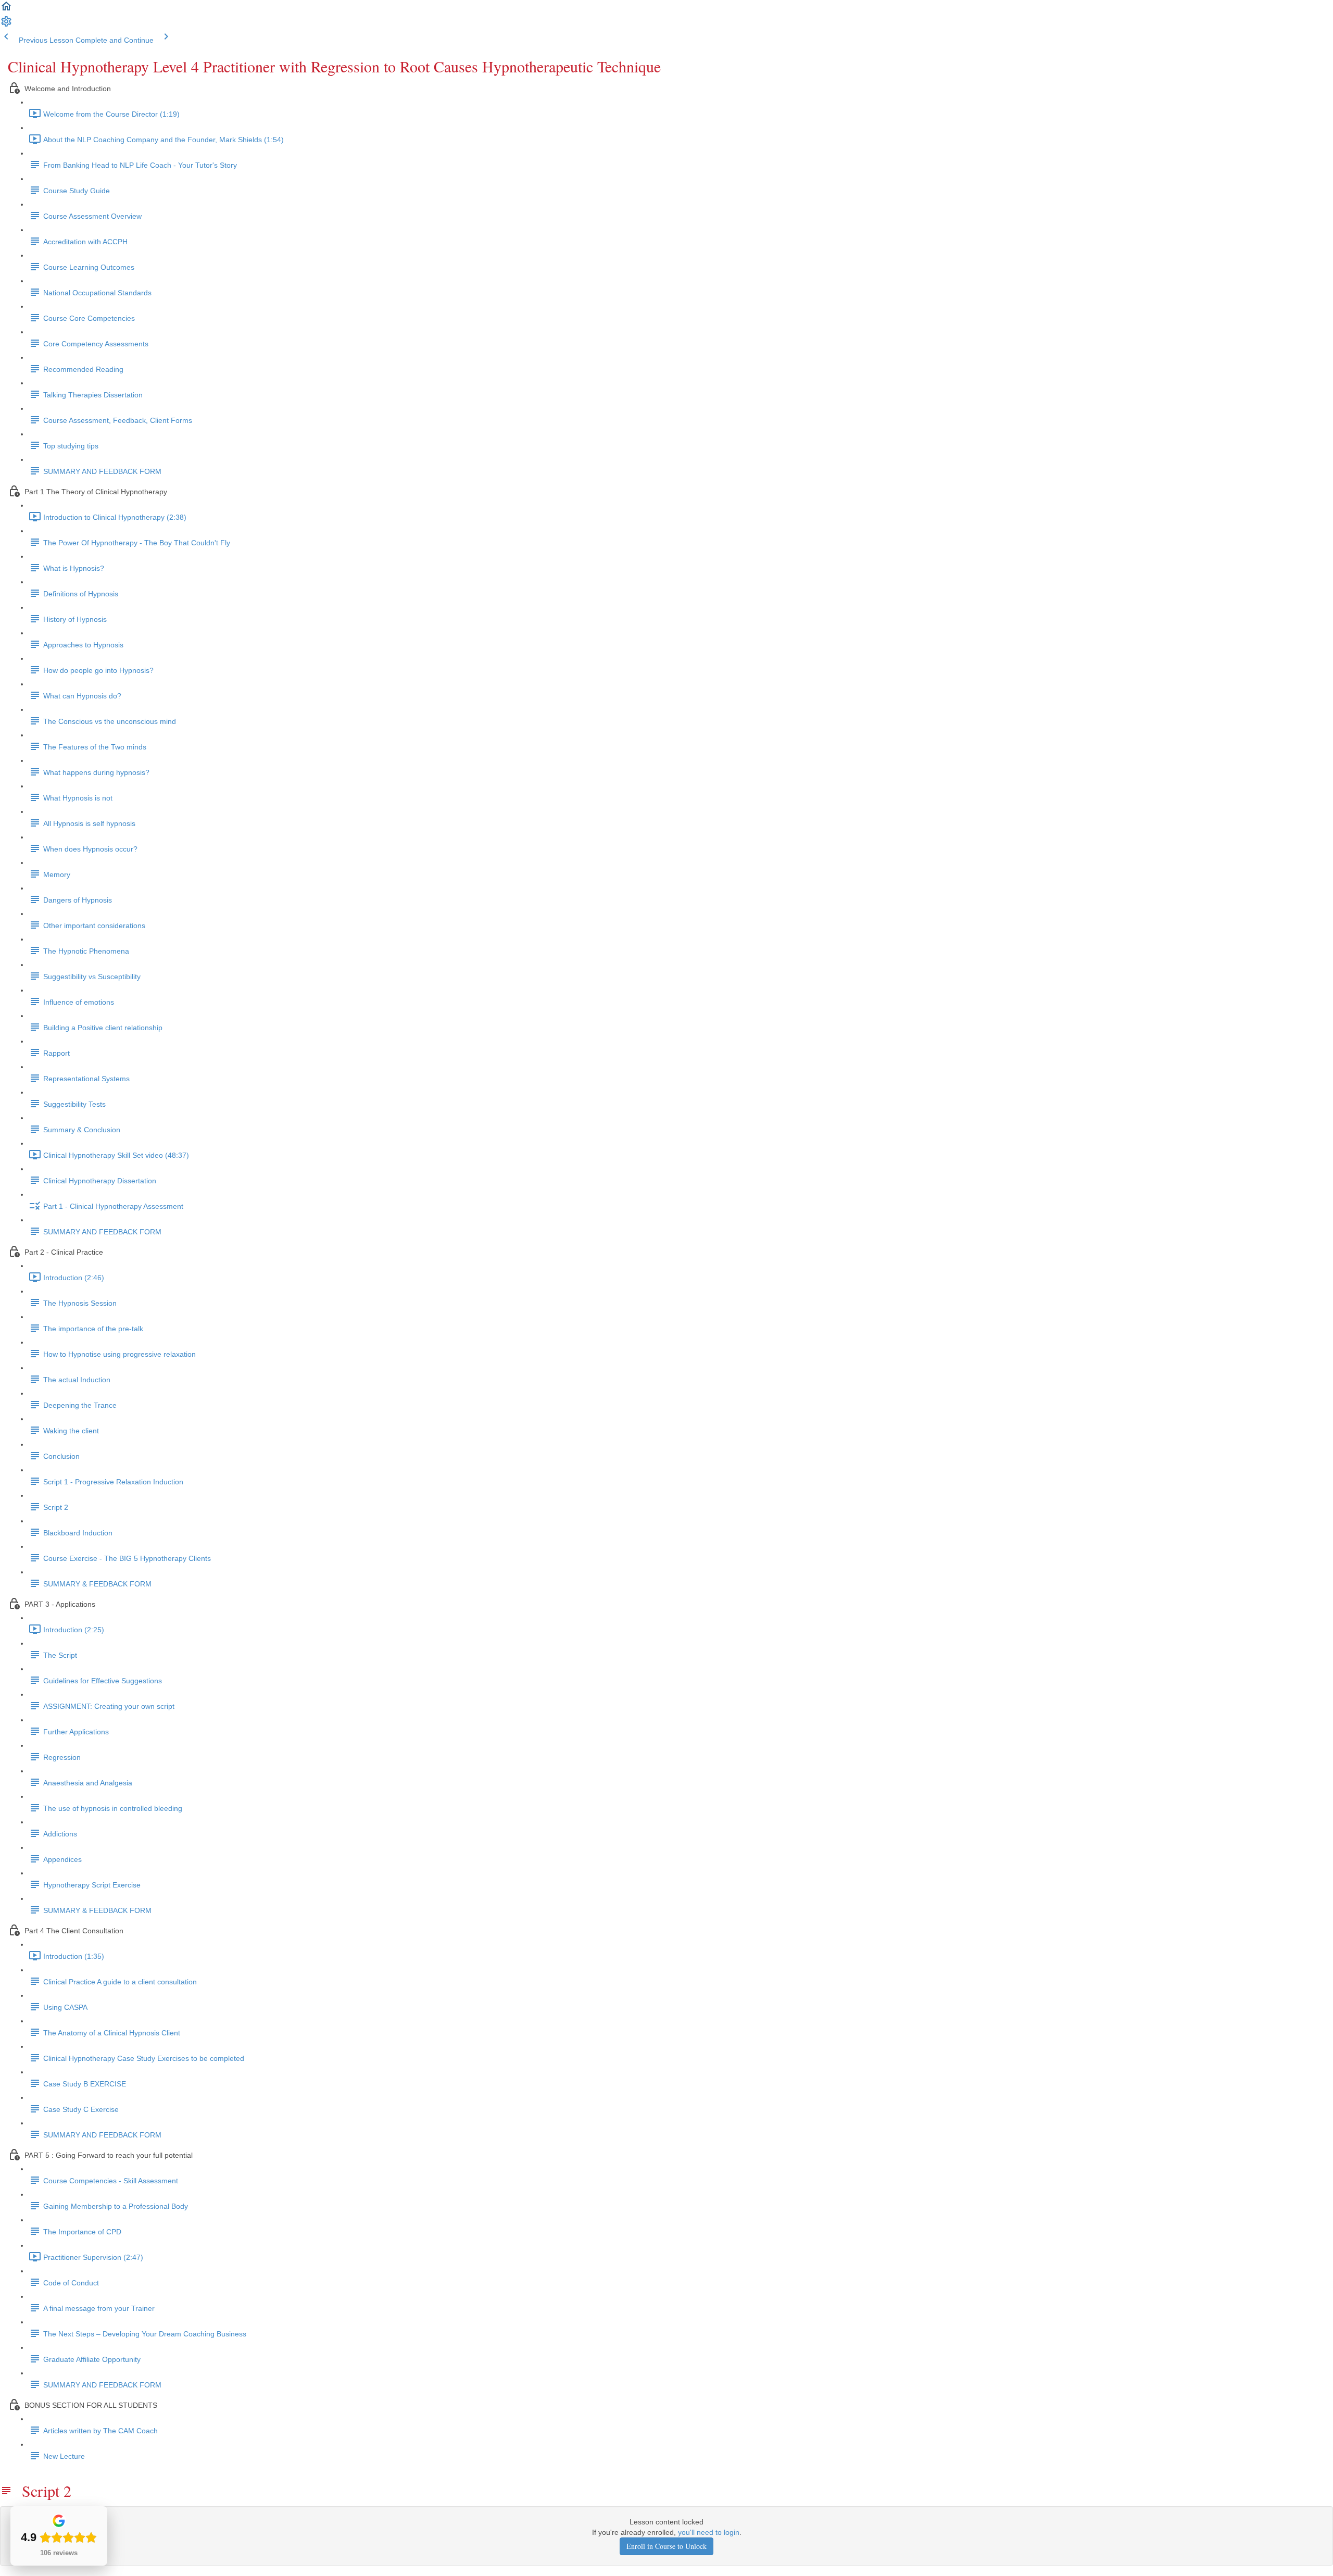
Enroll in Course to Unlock (666, 2546)
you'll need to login (709, 2532)
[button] (6, 10)
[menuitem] (6, 25)
